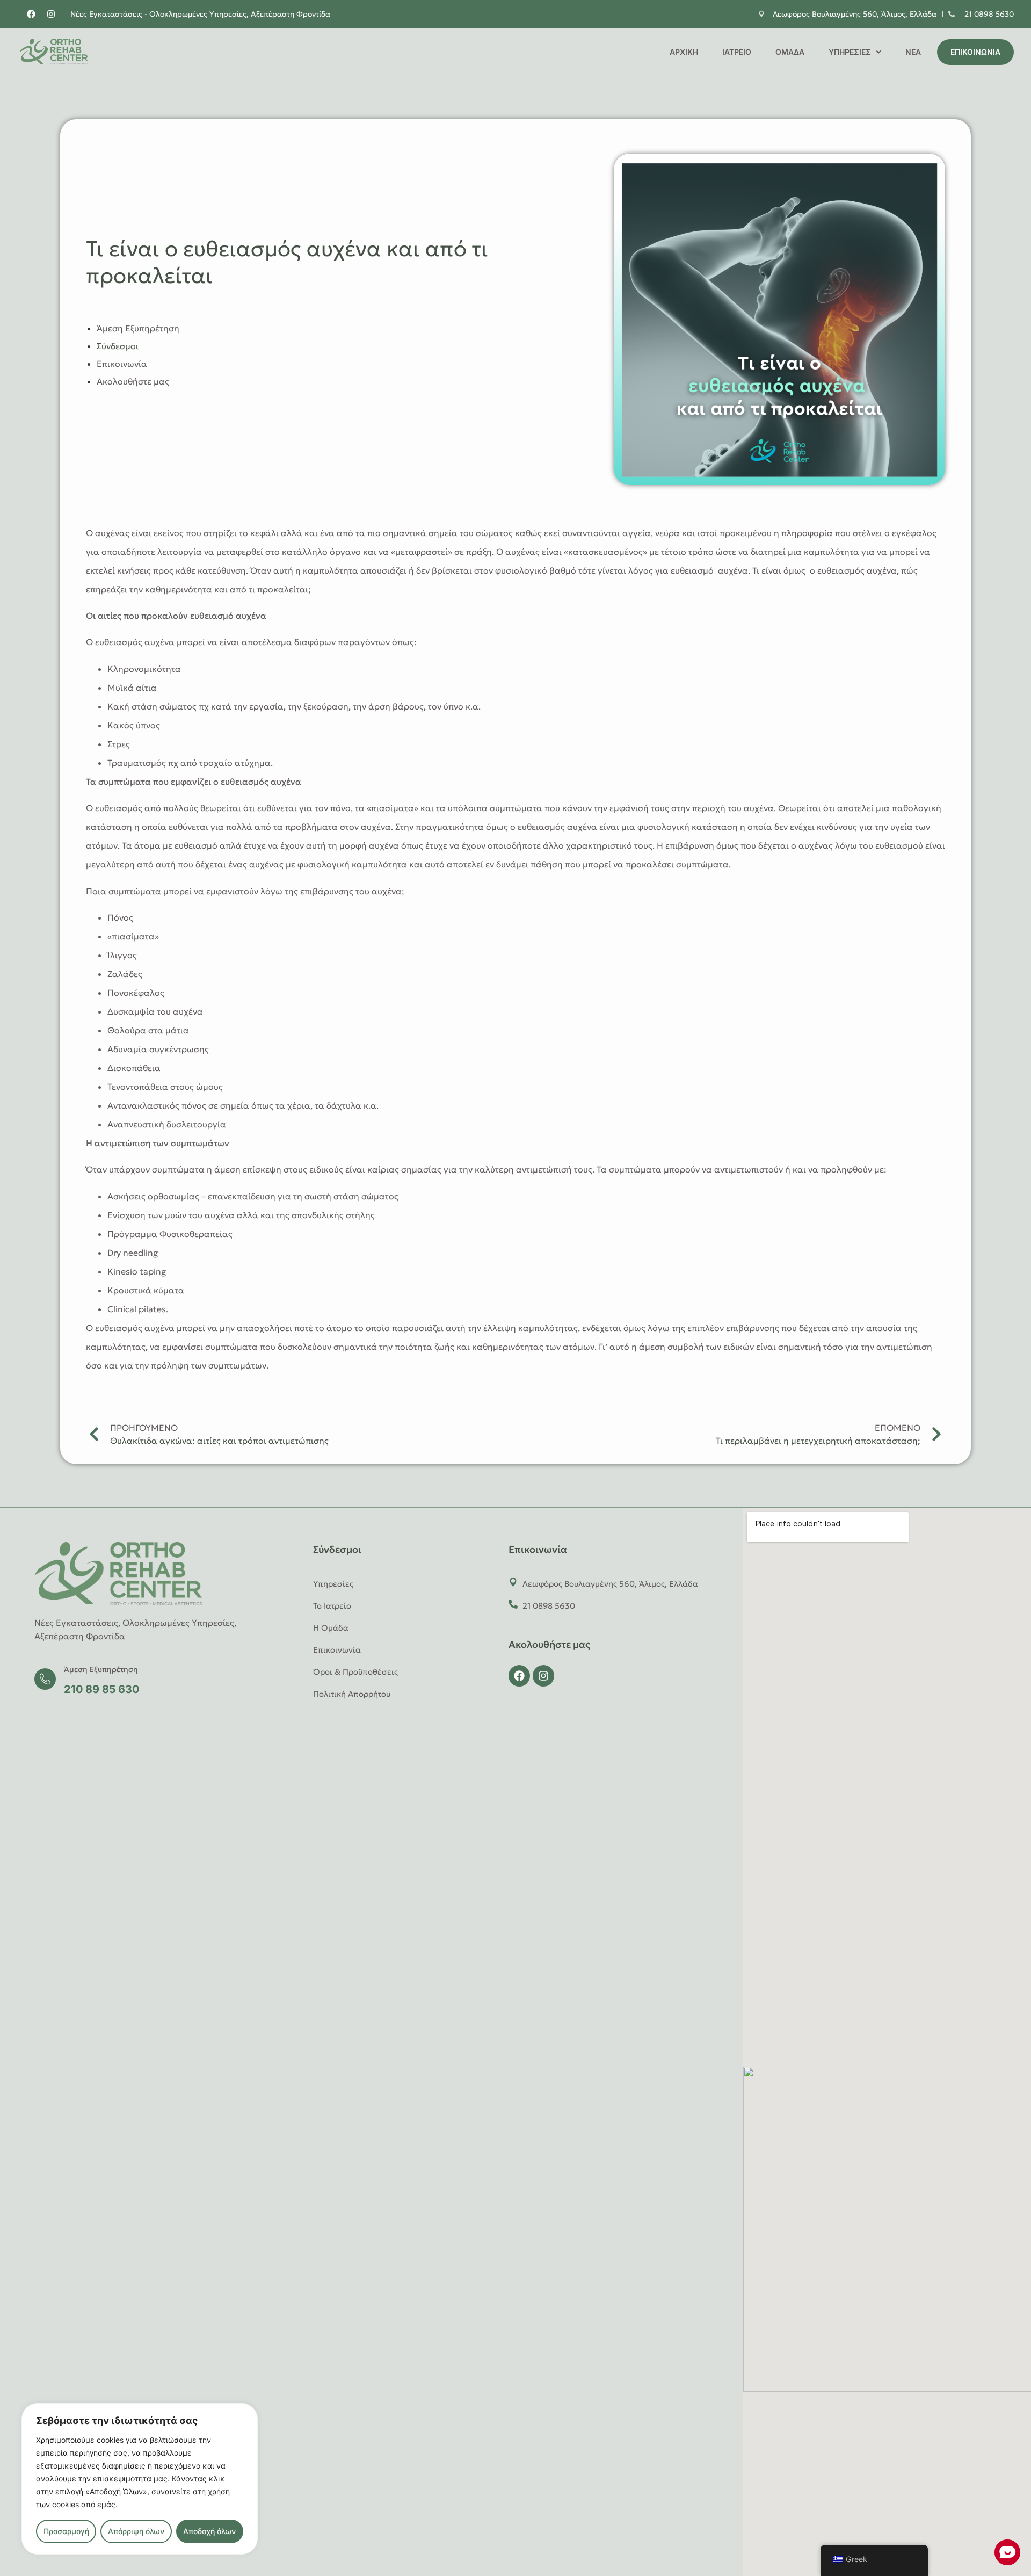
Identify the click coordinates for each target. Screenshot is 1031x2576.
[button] (855, 52)
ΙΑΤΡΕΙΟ (737, 52)
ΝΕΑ (913, 52)
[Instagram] (51, 14)
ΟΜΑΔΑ (790, 52)
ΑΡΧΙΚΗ (684, 52)
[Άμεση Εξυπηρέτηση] (45, 1679)
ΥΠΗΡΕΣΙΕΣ (850, 52)
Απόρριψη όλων (136, 2531)
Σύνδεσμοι (118, 346)
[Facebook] (31, 14)
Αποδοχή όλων (209, 2531)
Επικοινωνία (122, 364)
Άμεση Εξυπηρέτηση (138, 328)
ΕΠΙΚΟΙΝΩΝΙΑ (975, 52)
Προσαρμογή (66, 2531)
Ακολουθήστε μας (133, 381)
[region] (140, 2479)
